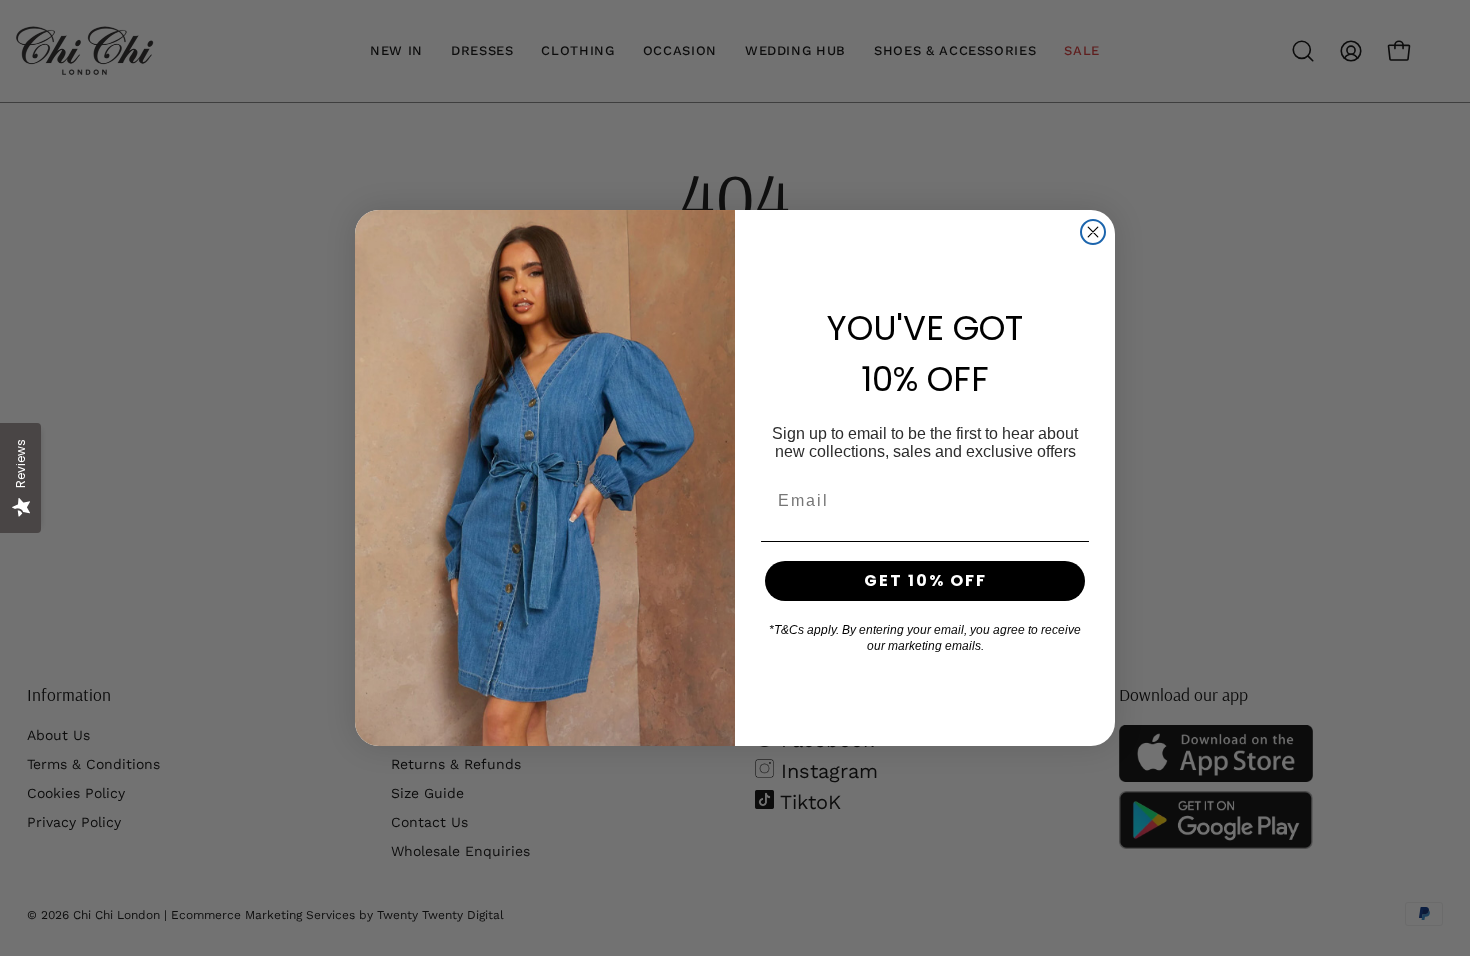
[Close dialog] (1093, 232)
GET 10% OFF (925, 580)
